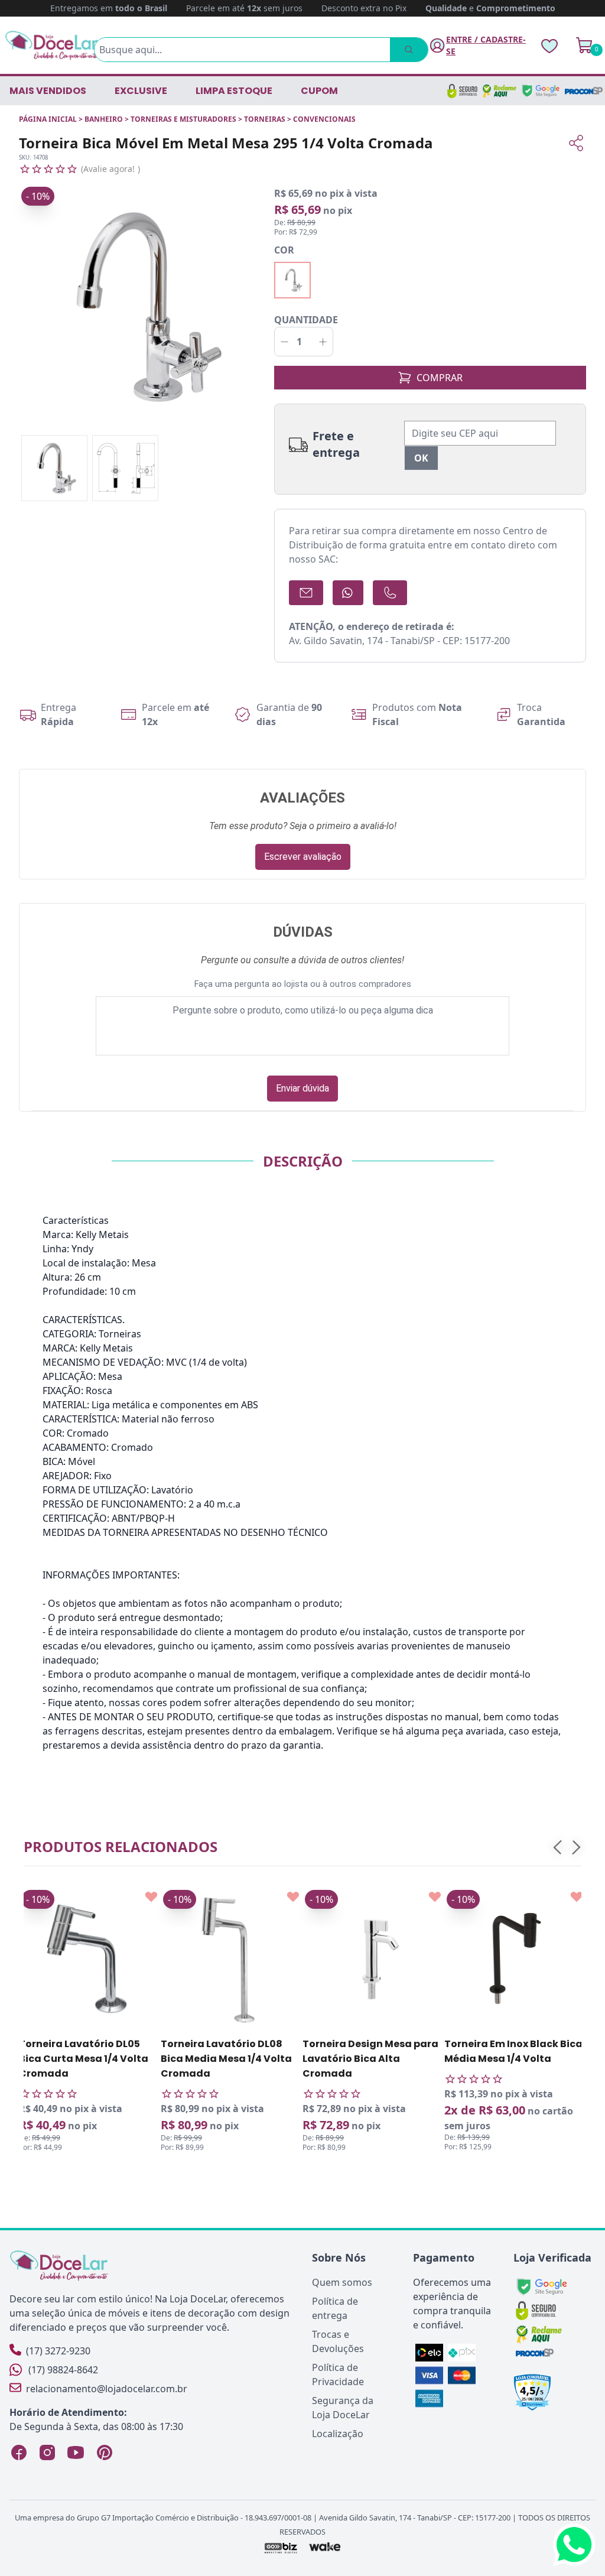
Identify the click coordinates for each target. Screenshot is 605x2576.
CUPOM (319, 91)
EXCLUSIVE (141, 91)
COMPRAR (440, 378)
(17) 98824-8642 (63, 2370)
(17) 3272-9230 (58, 2351)
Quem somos (342, 2282)
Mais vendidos (48, 91)
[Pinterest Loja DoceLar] (104, 2452)
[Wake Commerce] (325, 2548)
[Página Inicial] (52, 45)
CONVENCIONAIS (324, 119)
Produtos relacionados (121, 1846)
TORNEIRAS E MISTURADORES (183, 119)
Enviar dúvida (302, 1088)
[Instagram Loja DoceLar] (47, 2452)
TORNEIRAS (265, 119)
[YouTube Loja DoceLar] (76, 2452)
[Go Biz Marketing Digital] (280, 2548)
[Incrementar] (323, 342)
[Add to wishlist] (151, 1897)
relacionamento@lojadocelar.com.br (107, 2389)
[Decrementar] (284, 342)
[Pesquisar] (409, 50)
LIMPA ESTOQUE (234, 91)
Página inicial (48, 119)
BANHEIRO (104, 119)
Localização (338, 2434)
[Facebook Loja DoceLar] (19, 2452)
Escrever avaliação (303, 857)
